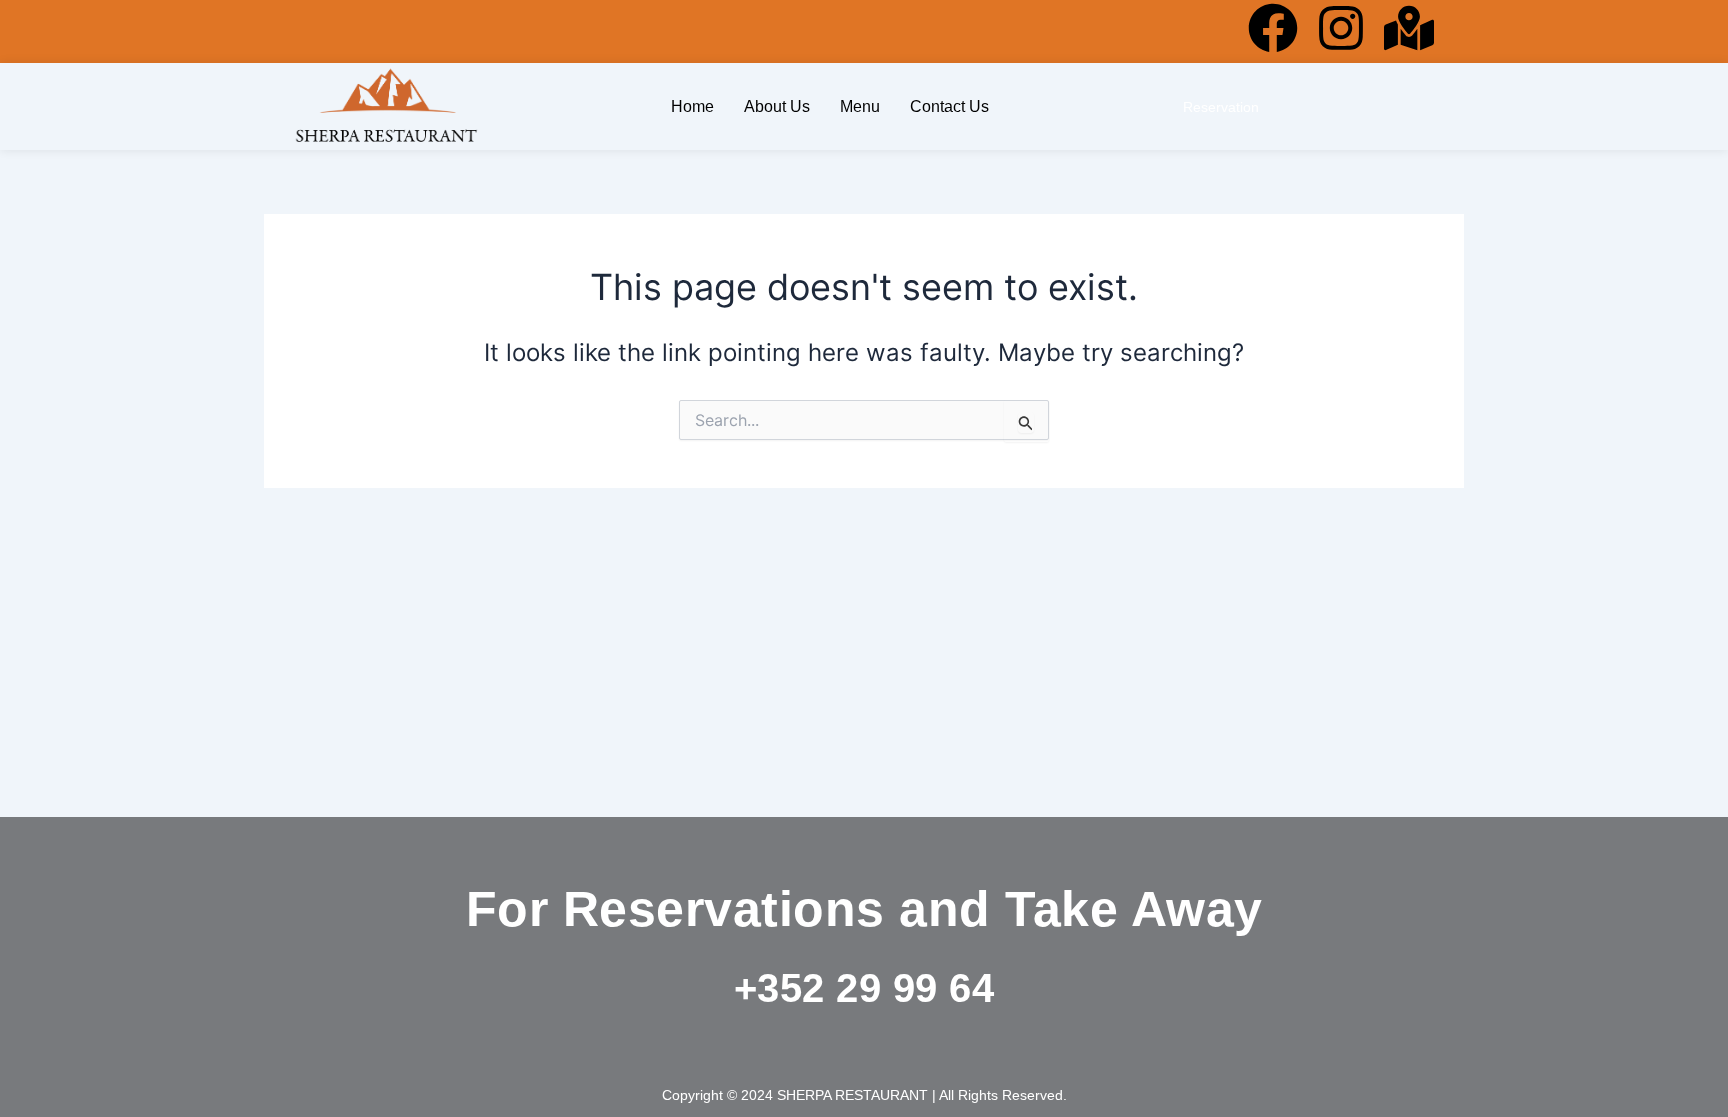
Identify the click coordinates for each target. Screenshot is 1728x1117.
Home (692, 106)
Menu (860, 106)
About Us (777, 106)
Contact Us (949, 106)
